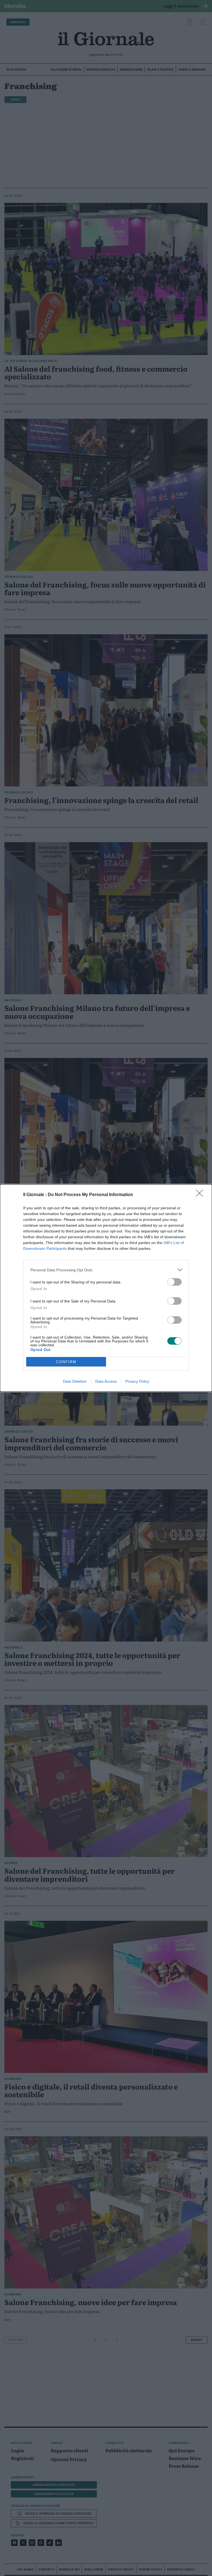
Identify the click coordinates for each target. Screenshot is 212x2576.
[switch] (174, 1282)
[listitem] (106, 1270)
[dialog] (106, 1288)
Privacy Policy (137, 1381)
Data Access (106, 1381)
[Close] (201, 1195)
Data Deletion (75, 1381)
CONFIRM (66, 1362)
